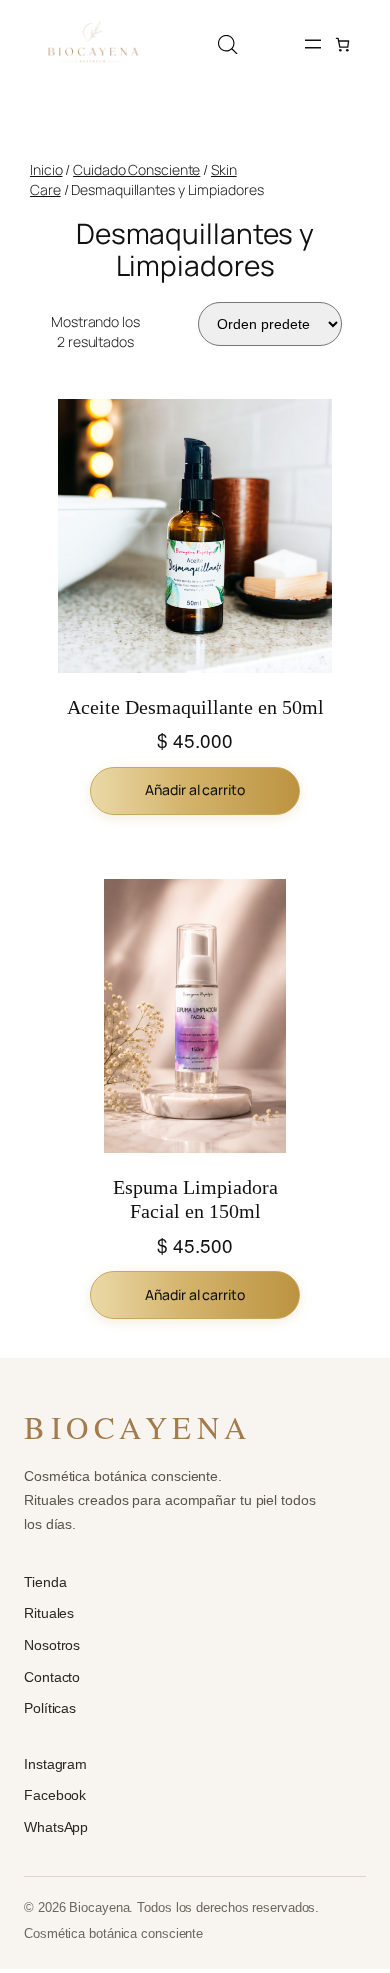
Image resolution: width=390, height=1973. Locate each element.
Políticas (50, 1708)
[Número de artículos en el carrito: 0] (342, 44)
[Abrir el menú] (313, 44)
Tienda (45, 1582)
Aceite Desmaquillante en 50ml (195, 707)
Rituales (49, 1613)
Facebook (55, 1795)
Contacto (52, 1677)
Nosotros (52, 1645)
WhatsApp (56, 1827)
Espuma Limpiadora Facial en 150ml (195, 1199)
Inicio (46, 169)
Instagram (55, 1764)
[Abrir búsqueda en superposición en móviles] (228, 44)
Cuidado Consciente (136, 169)
